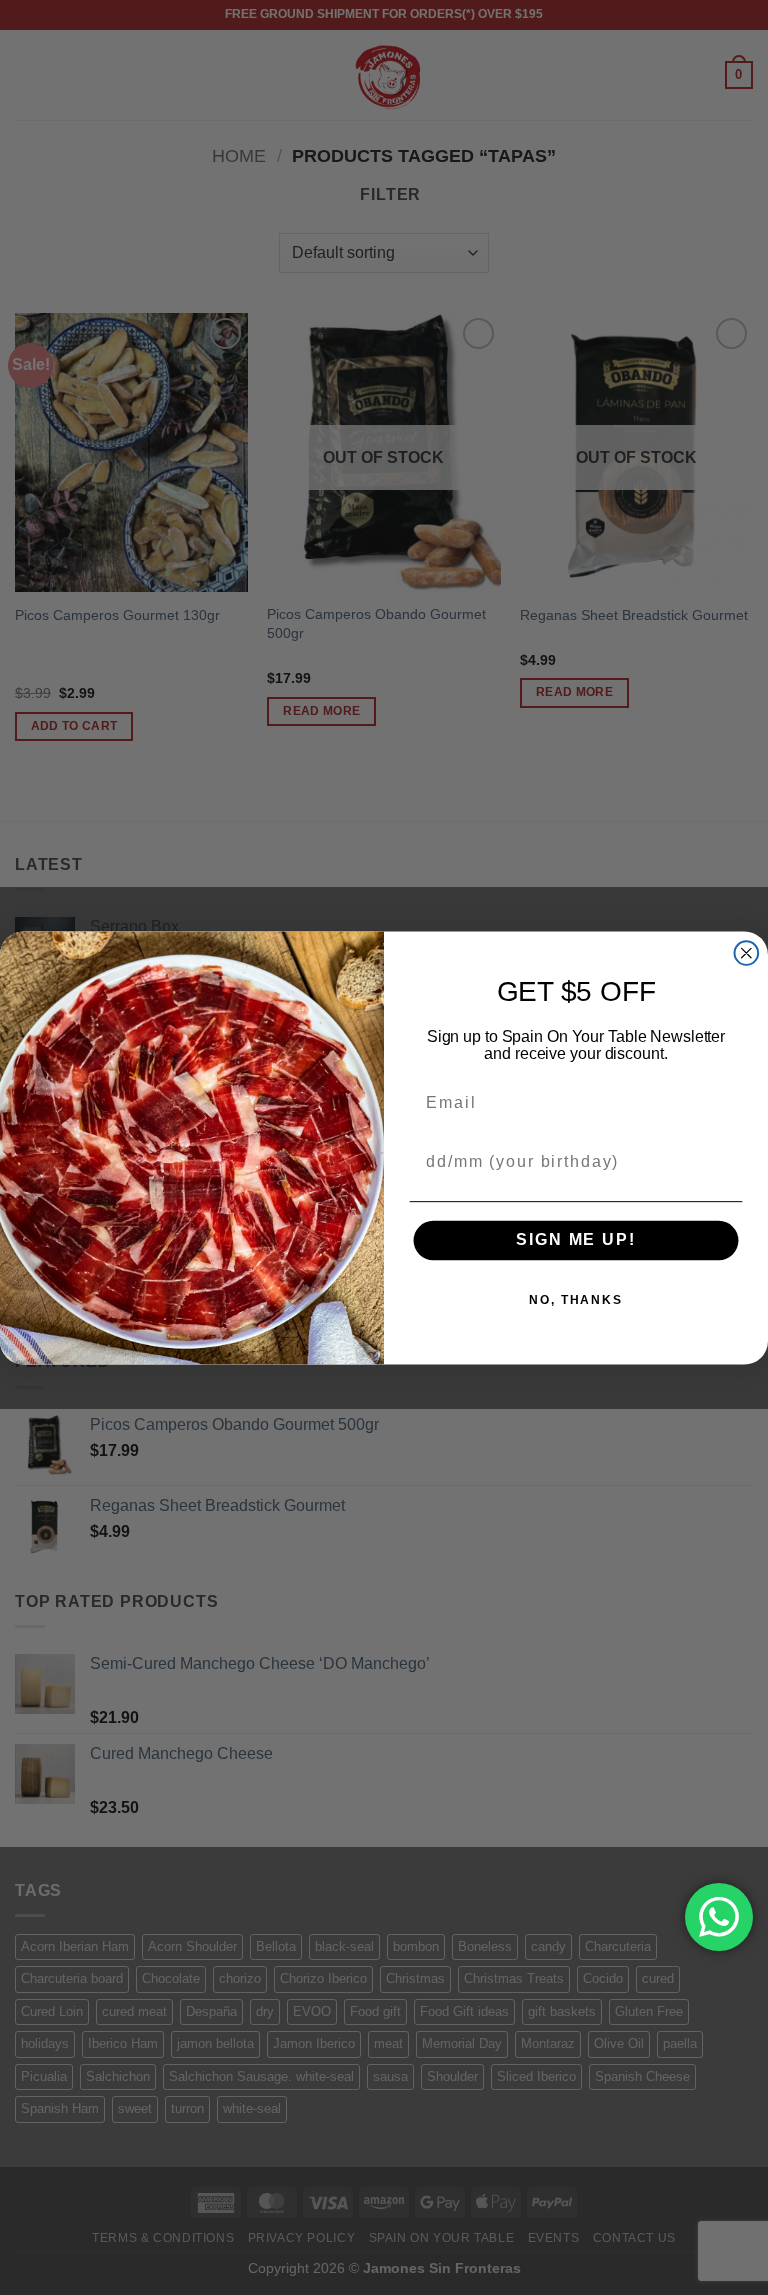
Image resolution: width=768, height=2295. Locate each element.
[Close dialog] (747, 953)
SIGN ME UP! (575, 1240)
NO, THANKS (576, 1300)
